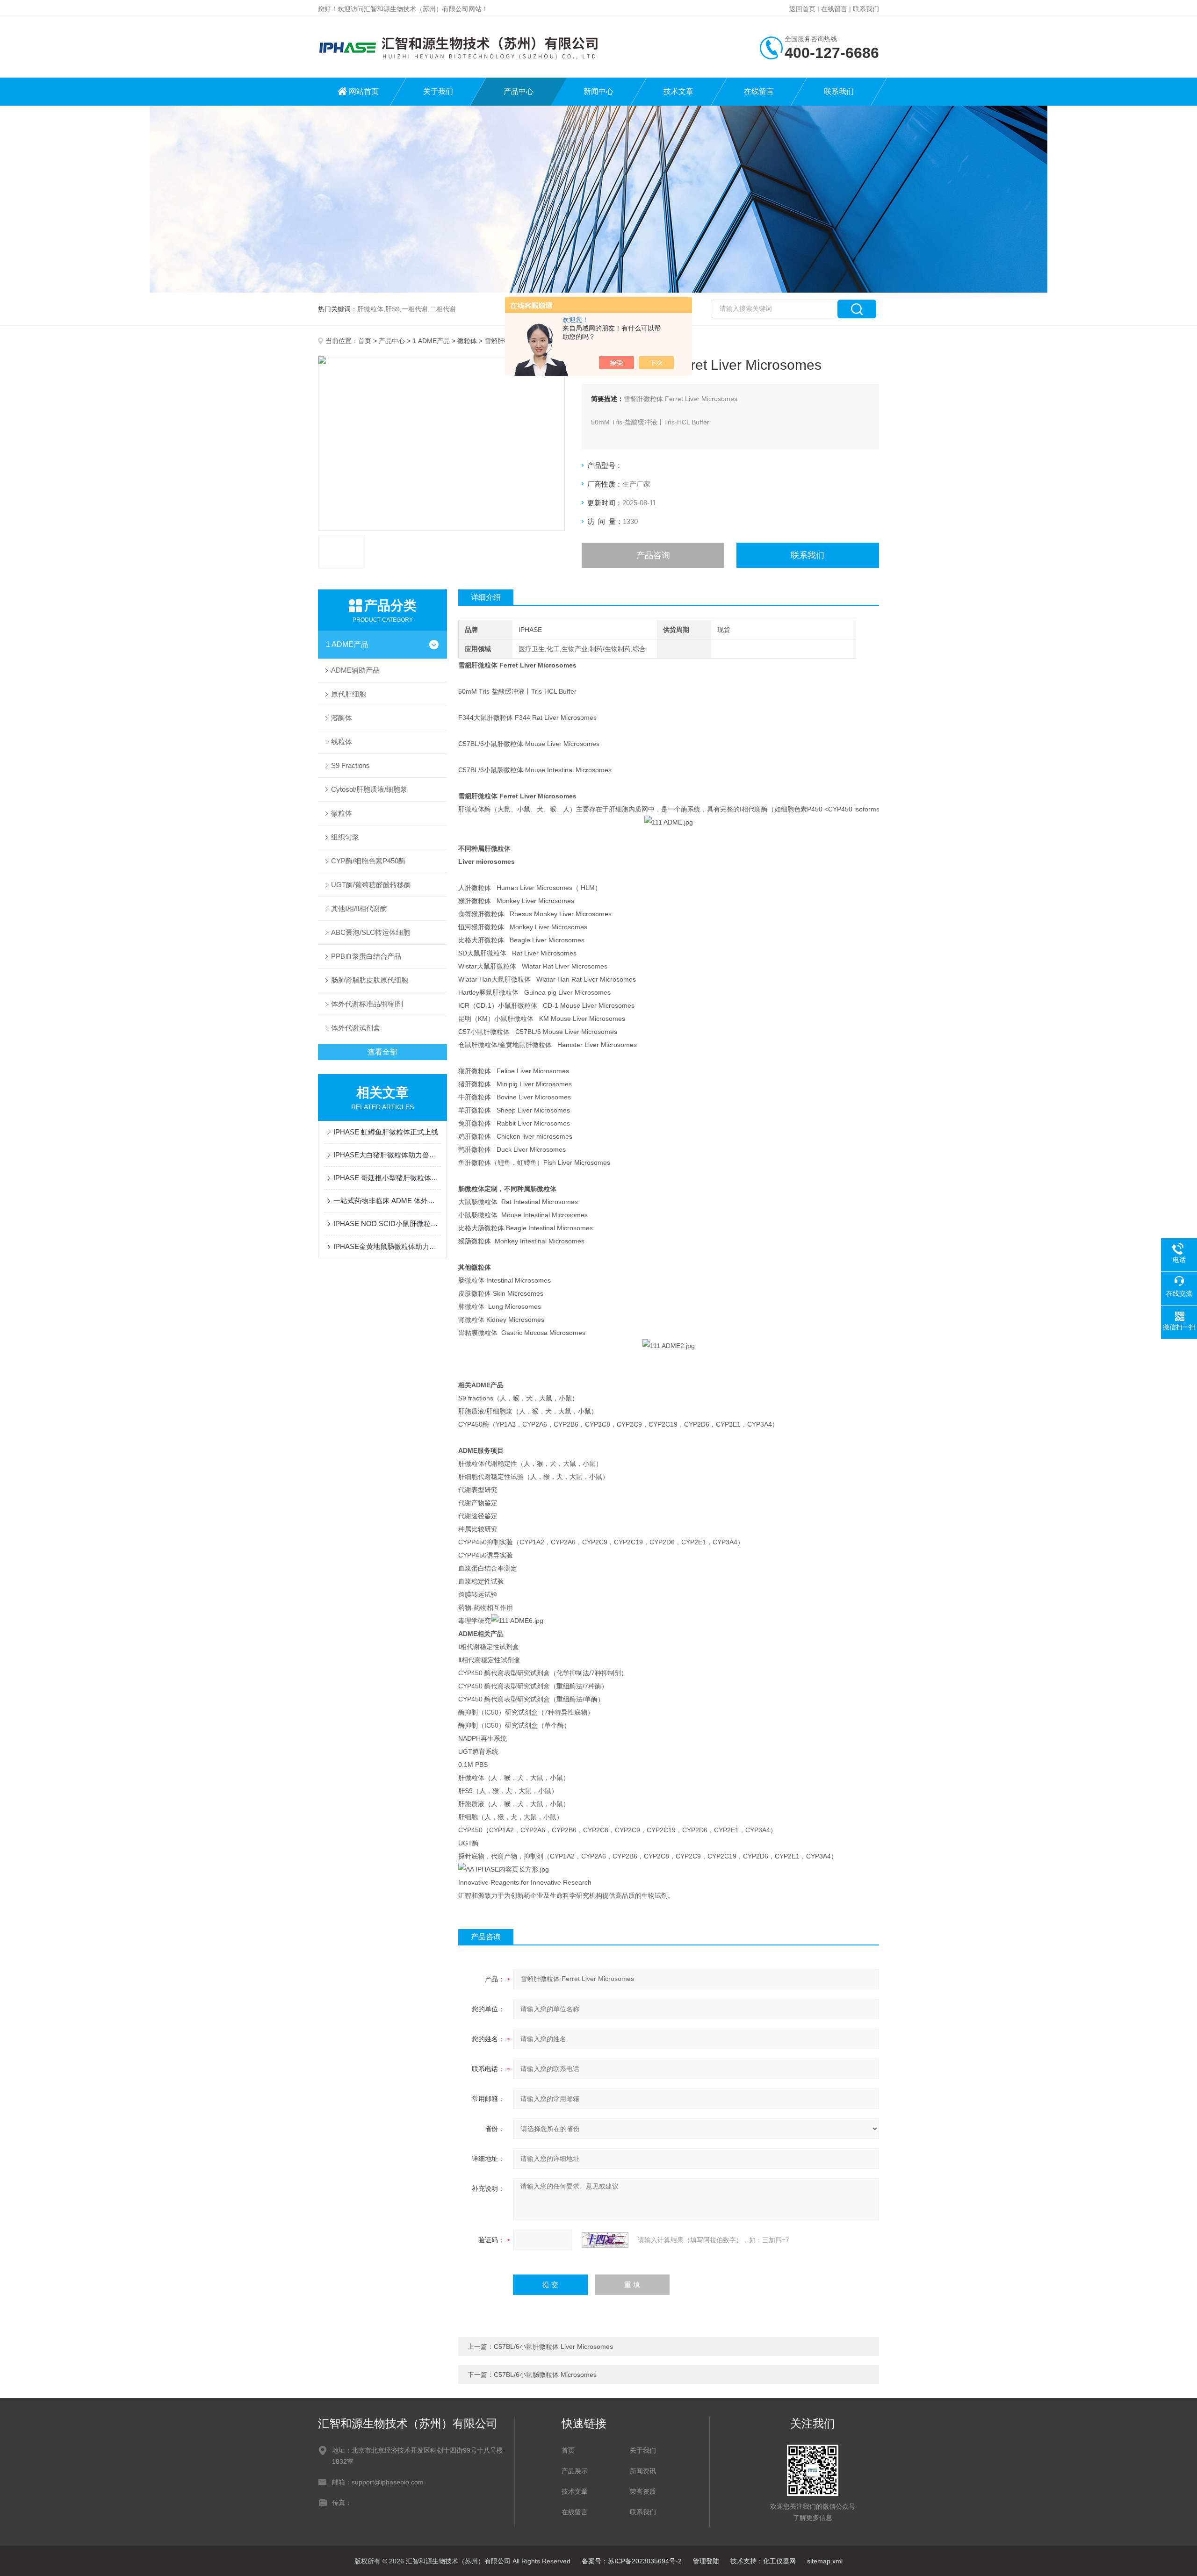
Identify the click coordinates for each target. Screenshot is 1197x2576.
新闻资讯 (643, 2471)
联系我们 (866, 9)
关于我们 (438, 91)
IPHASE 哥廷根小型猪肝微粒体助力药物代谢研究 (387, 1178)
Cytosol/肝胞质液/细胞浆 (369, 789)
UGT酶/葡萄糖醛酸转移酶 (371, 885)
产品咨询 (653, 555)
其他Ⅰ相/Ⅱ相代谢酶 (359, 908)
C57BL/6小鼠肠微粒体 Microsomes (545, 2375)
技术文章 (678, 91)
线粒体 (342, 742)
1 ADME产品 (431, 341)
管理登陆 (706, 2561)
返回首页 (802, 9)
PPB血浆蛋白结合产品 (366, 956)
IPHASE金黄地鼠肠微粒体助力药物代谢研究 (387, 1246)
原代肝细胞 (349, 694)
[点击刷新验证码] (605, 2240)
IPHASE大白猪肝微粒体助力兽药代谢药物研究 (387, 1155)
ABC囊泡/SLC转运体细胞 (371, 932)
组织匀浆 (345, 837)
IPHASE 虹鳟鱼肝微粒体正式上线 (386, 1132)
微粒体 (467, 341)
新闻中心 (598, 91)
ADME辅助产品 (355, 670)
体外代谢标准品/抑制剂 (367, 1004)
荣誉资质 (643, 2491)
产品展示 (575, 2471)
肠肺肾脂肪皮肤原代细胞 (370, 980)
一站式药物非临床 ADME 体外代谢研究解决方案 (387, 1201)
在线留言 (834, 9)
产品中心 (519, 91)
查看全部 (382, 1052)
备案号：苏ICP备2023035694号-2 (632, 2561)
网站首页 (364, 91)
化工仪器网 (779, 2561)
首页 (365, 341)
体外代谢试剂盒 (356, 1028)
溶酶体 (342, 718)
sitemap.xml (825, 2561)
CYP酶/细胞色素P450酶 (368, 861)
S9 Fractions (350, 765)
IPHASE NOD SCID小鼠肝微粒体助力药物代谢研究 (387, 1223)
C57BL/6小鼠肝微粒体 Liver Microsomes (553, 2346)
